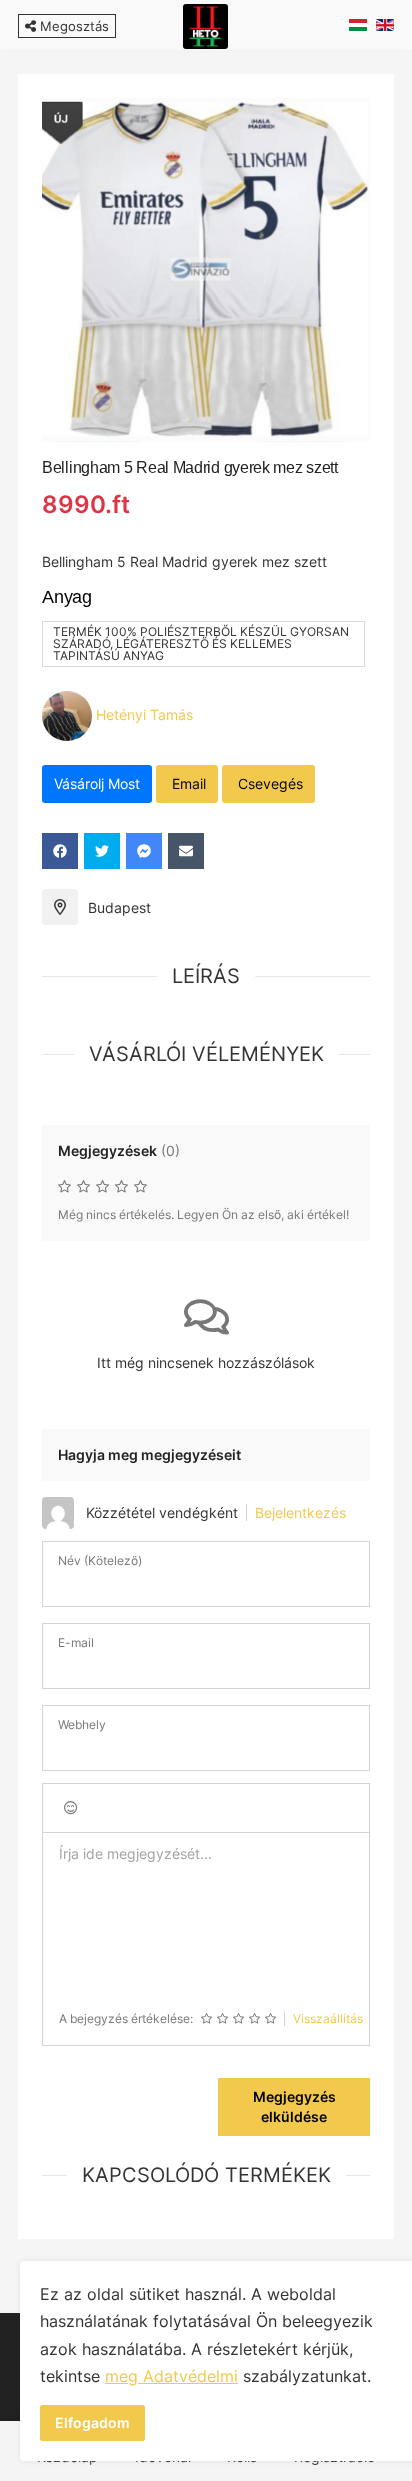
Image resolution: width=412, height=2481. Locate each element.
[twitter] (102, 851)
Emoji (71, 1808)
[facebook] (60, 851)
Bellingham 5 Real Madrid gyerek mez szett (190, 467)
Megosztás (72, 26)
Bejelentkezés (300, 1512)
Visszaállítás (328, 2018)
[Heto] (205, 24)
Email (187, 783)
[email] (186, 851)
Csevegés (268, 783)
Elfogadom (92, 2422)
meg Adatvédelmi (171, 2376)
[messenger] (144, 851)
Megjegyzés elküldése (294, 2106)
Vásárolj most (97, 783)
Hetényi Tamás (144, 713)
